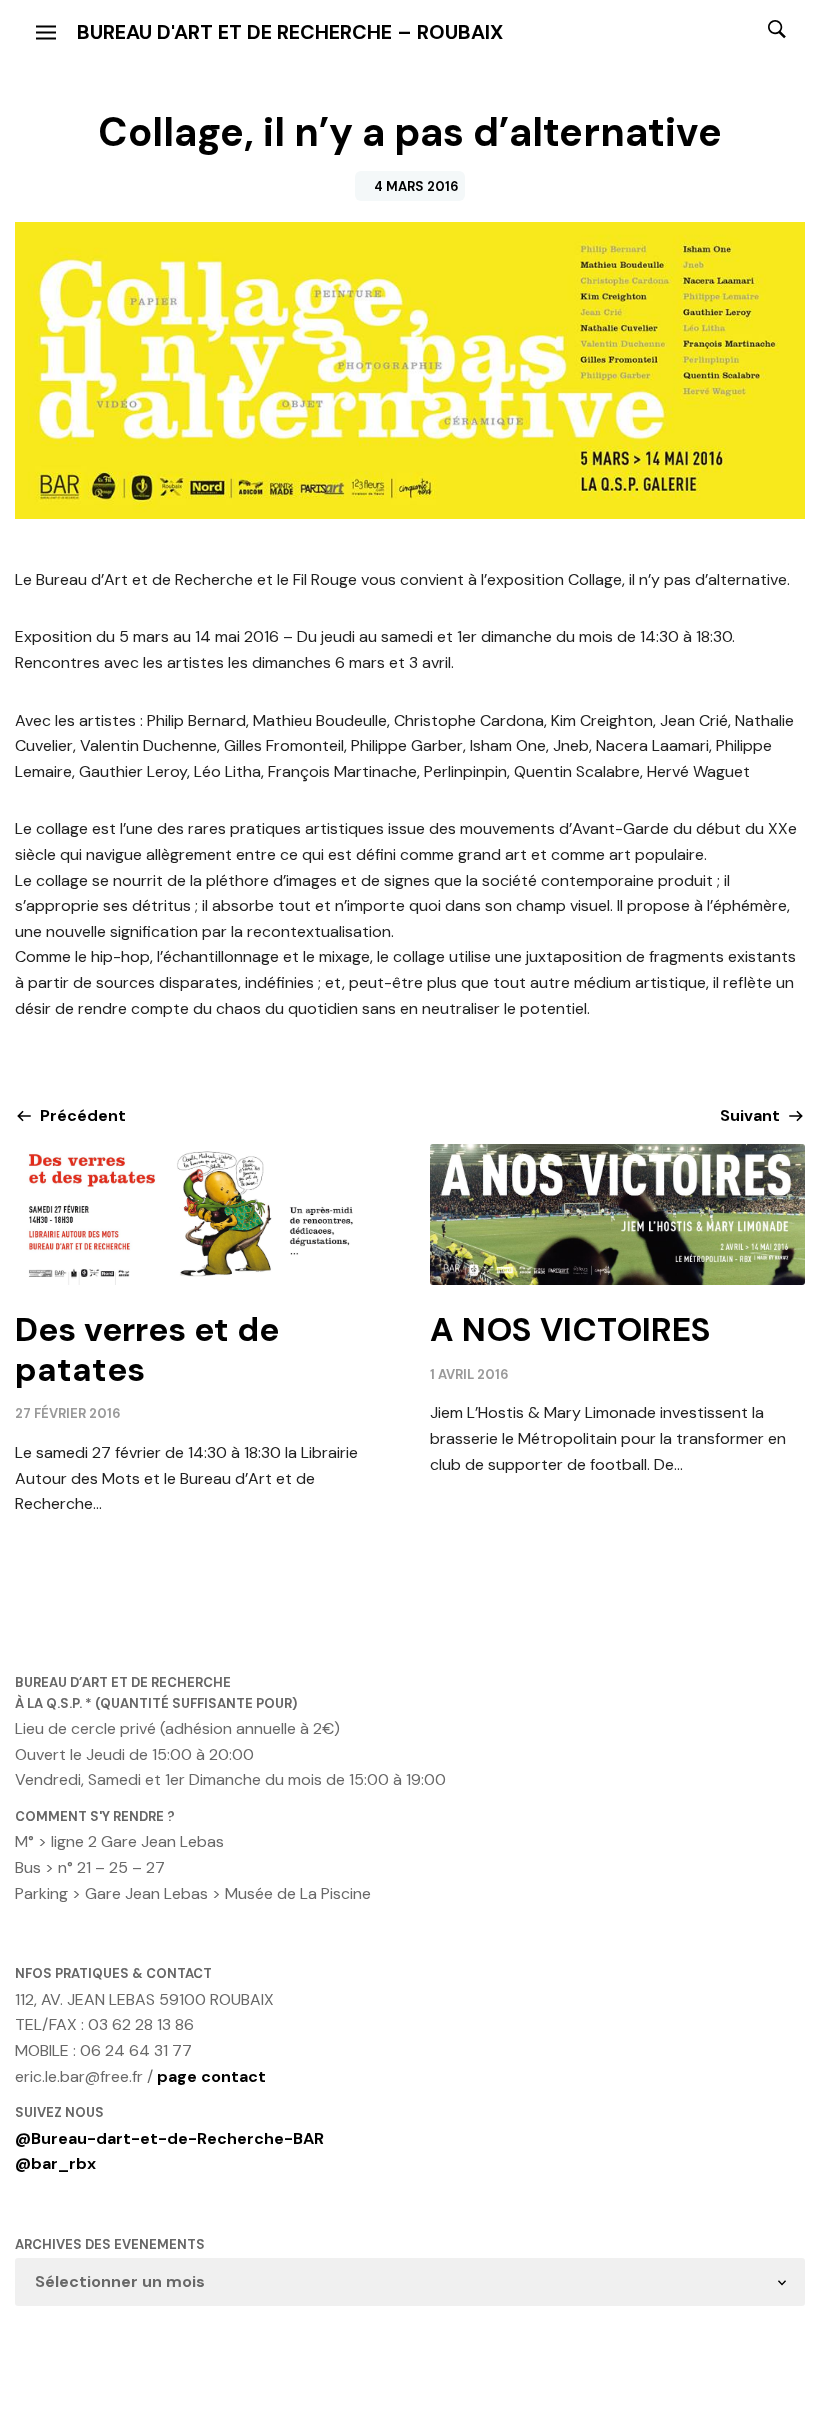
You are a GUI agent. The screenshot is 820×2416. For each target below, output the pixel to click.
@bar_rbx (55, 2163)
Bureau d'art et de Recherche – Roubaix (290, 32)
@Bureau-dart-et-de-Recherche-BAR (169, 2138)
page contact (211, 2076)
